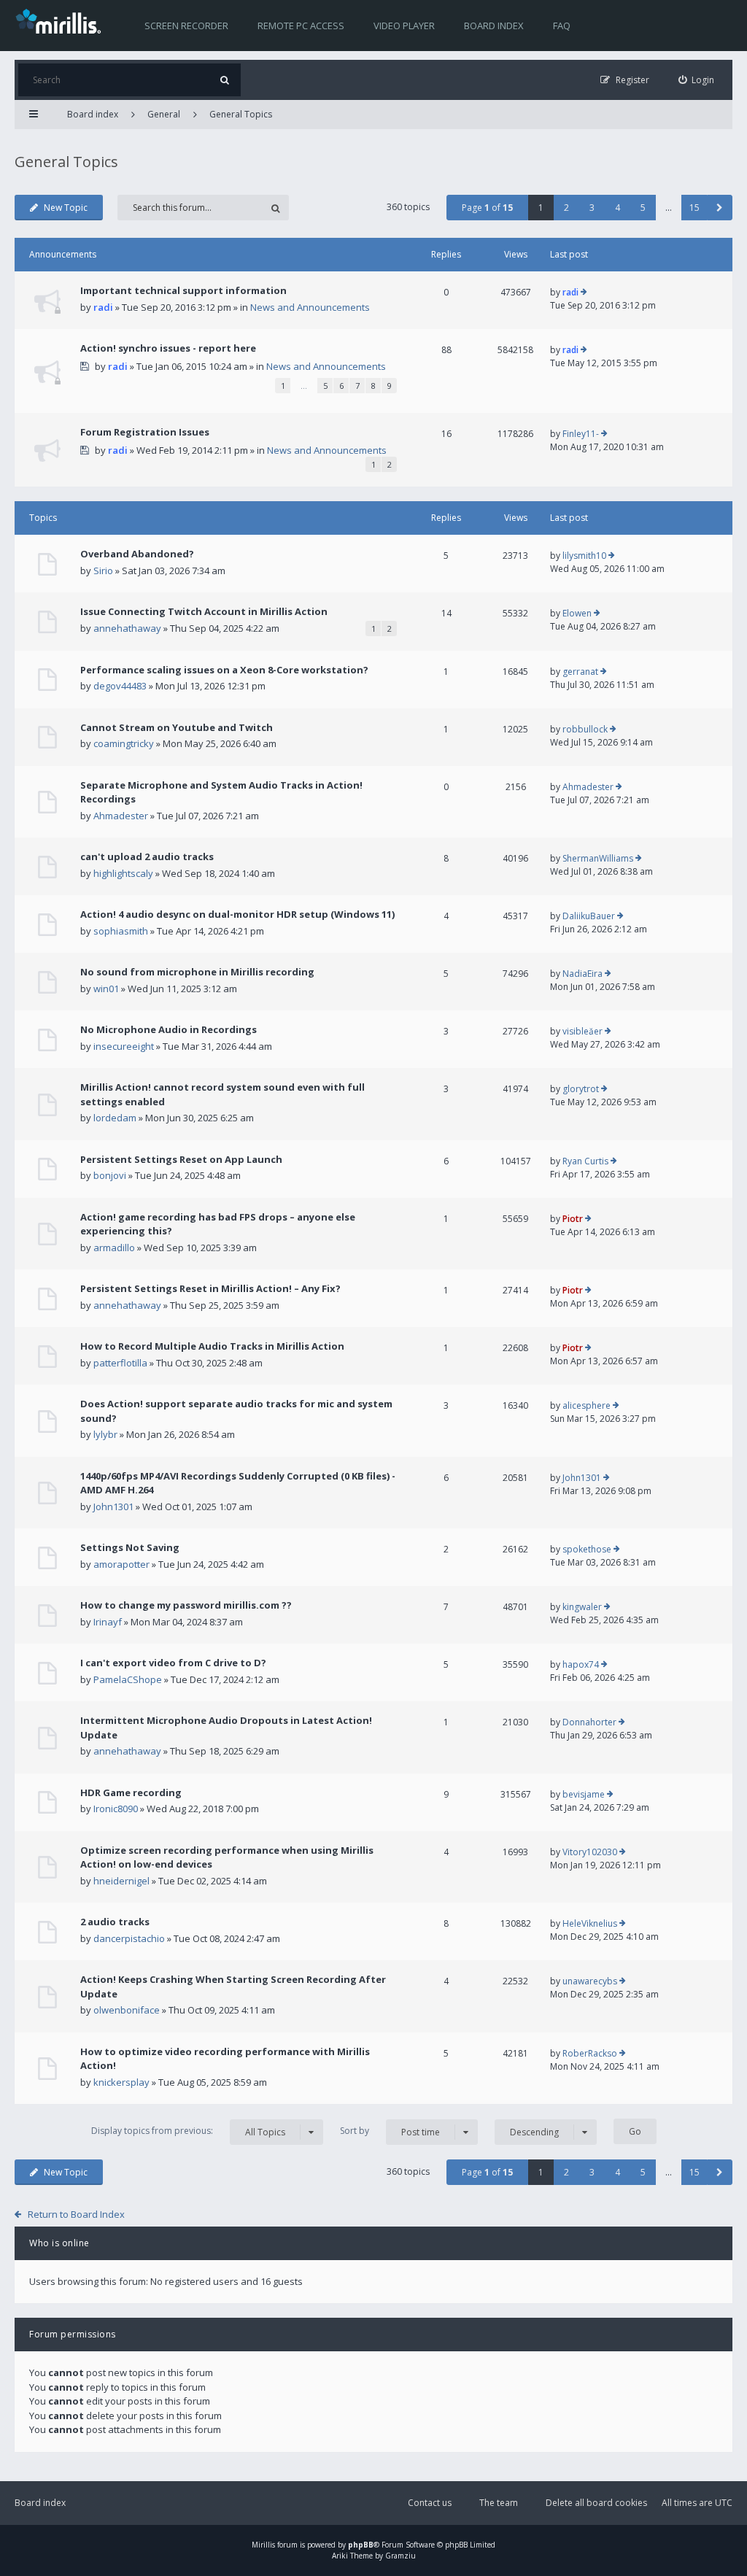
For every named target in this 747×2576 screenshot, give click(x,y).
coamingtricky (124, 743)
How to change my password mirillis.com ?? (186, 1605)
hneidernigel (121, 1881)
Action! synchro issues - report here (168, 348)
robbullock (585, 729)
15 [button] (694, 208)
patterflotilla (120, 1363)
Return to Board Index (76, 2214)
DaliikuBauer (589, 916)
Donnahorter (589, 1722)
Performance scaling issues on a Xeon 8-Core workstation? (224, 670)
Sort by (390, 2131)
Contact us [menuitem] (430, 2503)
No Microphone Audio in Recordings (169, 1029)
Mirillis (263, 2545)
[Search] (224, 80)
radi (103, 307)
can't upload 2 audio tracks (147, 856)
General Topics (241, 114)
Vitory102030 (590, 1852)
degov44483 (120, 686)
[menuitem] (697, 80)
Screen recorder (186, 26)
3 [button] (592, 208)
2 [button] (566, 208)
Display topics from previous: (188, 2131)
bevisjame (584, 1794)
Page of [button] (487, 208)
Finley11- (581, 434)
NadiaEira (582, 974)
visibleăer (582, 1031)
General (164, 114)
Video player (404, 26)
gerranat (580, 672)
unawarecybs (590, 1981)
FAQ (562, 26)
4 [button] (618, 208)
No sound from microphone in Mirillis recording (197, 972)
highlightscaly (123, 873)
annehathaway (127, 628)
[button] (720, 208)
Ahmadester (121, 816)
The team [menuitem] (499, 2503)
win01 (106, 989)
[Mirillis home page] (61, 20)
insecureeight (124, 1046)
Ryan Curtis (585, 1161)
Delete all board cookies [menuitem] (596, 2503)
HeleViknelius (590, 1923)
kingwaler (582, 1607)
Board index (494, 26)
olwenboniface (127, 2010)
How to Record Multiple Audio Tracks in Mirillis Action (212, 1346)
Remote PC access (301, 26)
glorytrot (581, 1089)
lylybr (105, 1434)
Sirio (103, 570)
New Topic (66, 208)
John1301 (113, 1506)
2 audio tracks (115, 1922)
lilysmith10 (584, 556)
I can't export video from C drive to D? (173, 1663)
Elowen (577, 613)
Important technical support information (183, 290)
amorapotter (121, 1564)
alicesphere (587, 1405)
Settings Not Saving (130, 1547)
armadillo (114, 1248)
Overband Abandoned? (137, 554)
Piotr (573, 1219)
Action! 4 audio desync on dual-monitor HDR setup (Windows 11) (237, 914)
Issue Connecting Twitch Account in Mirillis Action (204, 611)
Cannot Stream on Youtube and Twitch (177, 727)
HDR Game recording (131, 1792)
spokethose (587, 1549)
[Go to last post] (584, 293)
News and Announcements (310, 307)
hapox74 (581, 1664)
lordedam (115, 1118)
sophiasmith (121, 931)
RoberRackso (590, 2053)
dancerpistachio (129, 1938)
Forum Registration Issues (145, 432)
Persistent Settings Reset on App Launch (181, 1159)
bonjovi (110, 1175)
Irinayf (108, 1622)
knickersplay (121, 2082)
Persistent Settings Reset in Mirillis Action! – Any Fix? (210, 1288)
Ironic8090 (116, 1809)
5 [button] (643, 208)
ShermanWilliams (598, 858)
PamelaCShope (128, 1679)
